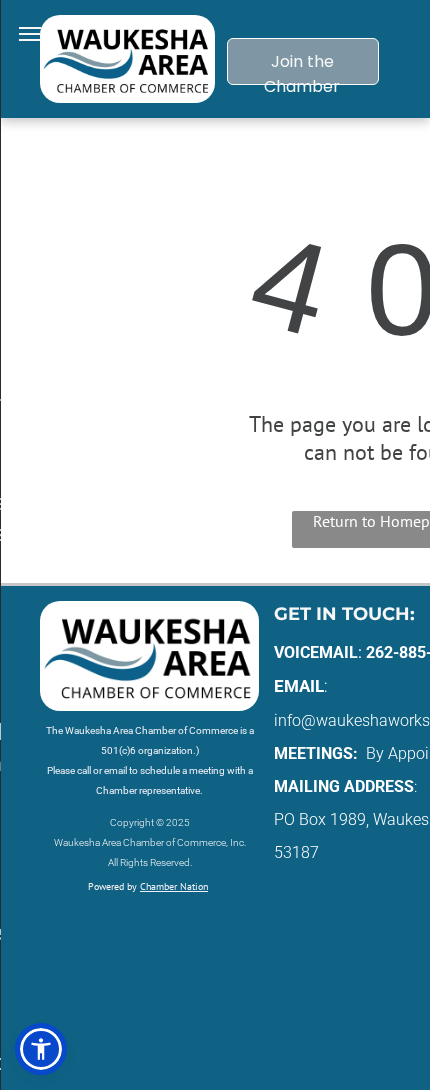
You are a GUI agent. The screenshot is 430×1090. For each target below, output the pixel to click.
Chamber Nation (174, 886)
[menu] (30, 34)
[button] (41, 1049)
